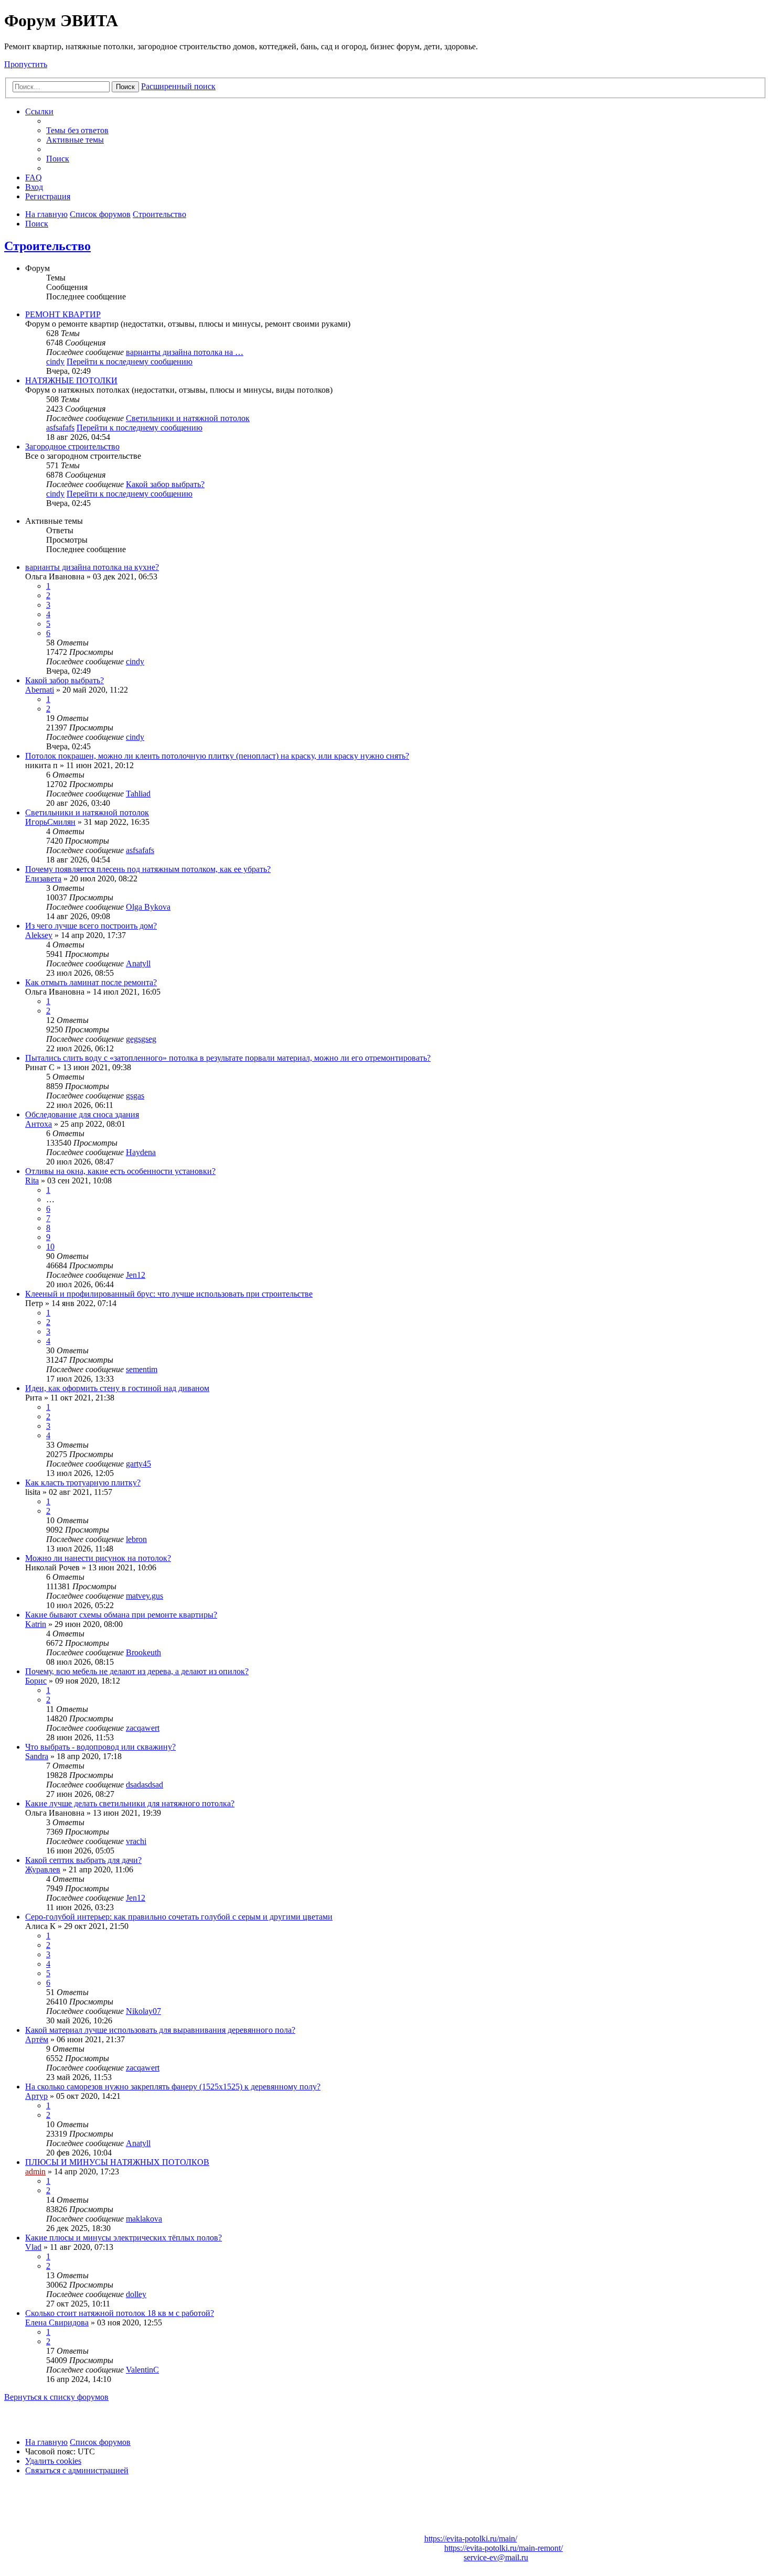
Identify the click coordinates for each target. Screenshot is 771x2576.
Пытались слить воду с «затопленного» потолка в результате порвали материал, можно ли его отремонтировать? (228, 1058)
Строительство (47, 246)
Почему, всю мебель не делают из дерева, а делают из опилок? (137, 1671)
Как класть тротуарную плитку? (83, 1483)
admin (35, 2171)
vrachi (136, 1841)
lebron (136, 1539)
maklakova (144, 2219)
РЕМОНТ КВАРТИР (63, 314)
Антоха (39, 1124)
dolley (136, 2294)
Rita (32, 1181)
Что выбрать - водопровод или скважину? (100, 1747)
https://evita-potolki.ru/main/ (471, 2539)
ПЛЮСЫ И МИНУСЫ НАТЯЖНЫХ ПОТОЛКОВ (117, 2162)
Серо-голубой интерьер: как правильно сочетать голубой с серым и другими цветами (179, 1917)
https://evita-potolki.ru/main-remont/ (504, 2548)
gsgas (135, 1096)
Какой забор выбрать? (165, 484)
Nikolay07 (143, 2011)
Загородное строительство (72, 446)
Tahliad (138, 794)
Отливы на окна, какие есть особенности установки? (120, 1171)
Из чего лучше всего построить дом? (91, 926)
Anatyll (138, 963)
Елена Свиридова (57, 2322)
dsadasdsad (144, 1785)
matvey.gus (144, 1596)
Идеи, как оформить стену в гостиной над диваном (117, 1388)
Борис (36, 1681)
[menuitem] (77, 130)
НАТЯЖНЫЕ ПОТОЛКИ (71, 380)
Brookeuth (143, 1652)
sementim (142, 1369)
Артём (37, 2039)
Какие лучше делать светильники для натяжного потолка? (130, 1803)
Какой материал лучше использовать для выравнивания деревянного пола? (160, 2030)
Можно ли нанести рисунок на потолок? (98, 1558)
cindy (55, 362)
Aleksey (39, 935)
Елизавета (43, 879)
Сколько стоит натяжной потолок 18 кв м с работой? (120, 2313)
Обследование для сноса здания (82, 1114)
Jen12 (136, 1275)
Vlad (33, 2247)
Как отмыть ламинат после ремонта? (91, 982)
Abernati (40, 690)
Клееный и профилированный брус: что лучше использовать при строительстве (169, 1294)
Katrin (36, 1624)
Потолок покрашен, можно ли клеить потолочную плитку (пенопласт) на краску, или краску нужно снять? (217, 756)
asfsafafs (60, 428)
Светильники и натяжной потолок (188, 418)
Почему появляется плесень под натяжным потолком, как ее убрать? (148, 869)
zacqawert (143, 1728)
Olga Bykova (148, 907)
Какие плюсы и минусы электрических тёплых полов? (124, 2238)
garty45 (138, 1464)
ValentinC (142, 2370)
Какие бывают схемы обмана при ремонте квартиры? (121, 1615)
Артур (36, 2096)
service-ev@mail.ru (496, 2557)
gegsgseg (141, 1039)
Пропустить (26, 64)
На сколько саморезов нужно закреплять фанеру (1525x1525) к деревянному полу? (173, 2087)
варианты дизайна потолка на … (185, 352)
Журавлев (43, 1869)
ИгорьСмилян (50, 822)
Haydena (141, 1152)
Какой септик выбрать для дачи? (83, 1860)
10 (50, 1247)
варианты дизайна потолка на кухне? (92, 567)
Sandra (37, 1756)
